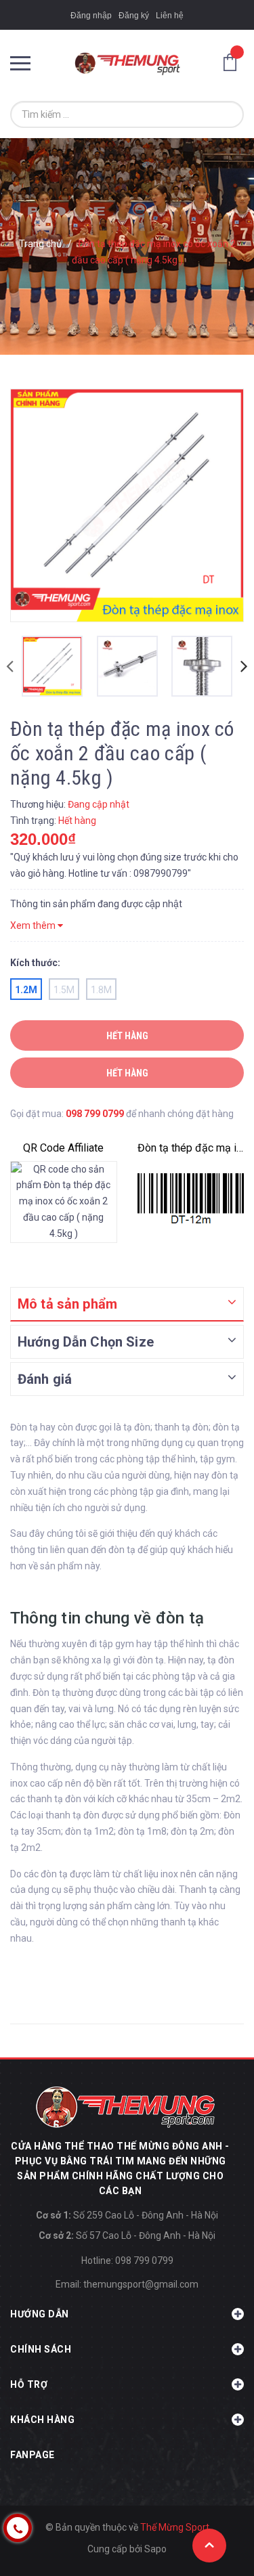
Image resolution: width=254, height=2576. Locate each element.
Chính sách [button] (41, 2349)
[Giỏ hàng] (234, 62)
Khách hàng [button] (42, 2420)
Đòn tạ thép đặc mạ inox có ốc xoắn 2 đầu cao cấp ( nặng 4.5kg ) (191, 1148)
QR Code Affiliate (63, 1148)
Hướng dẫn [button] (40, 2314)
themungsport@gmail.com (141, 2284)
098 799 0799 (95, 1114)
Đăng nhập (91, 16)
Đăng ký (134, 16)
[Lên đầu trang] (209, 2546)
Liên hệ (170, 16)
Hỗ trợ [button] (29, 2384)
